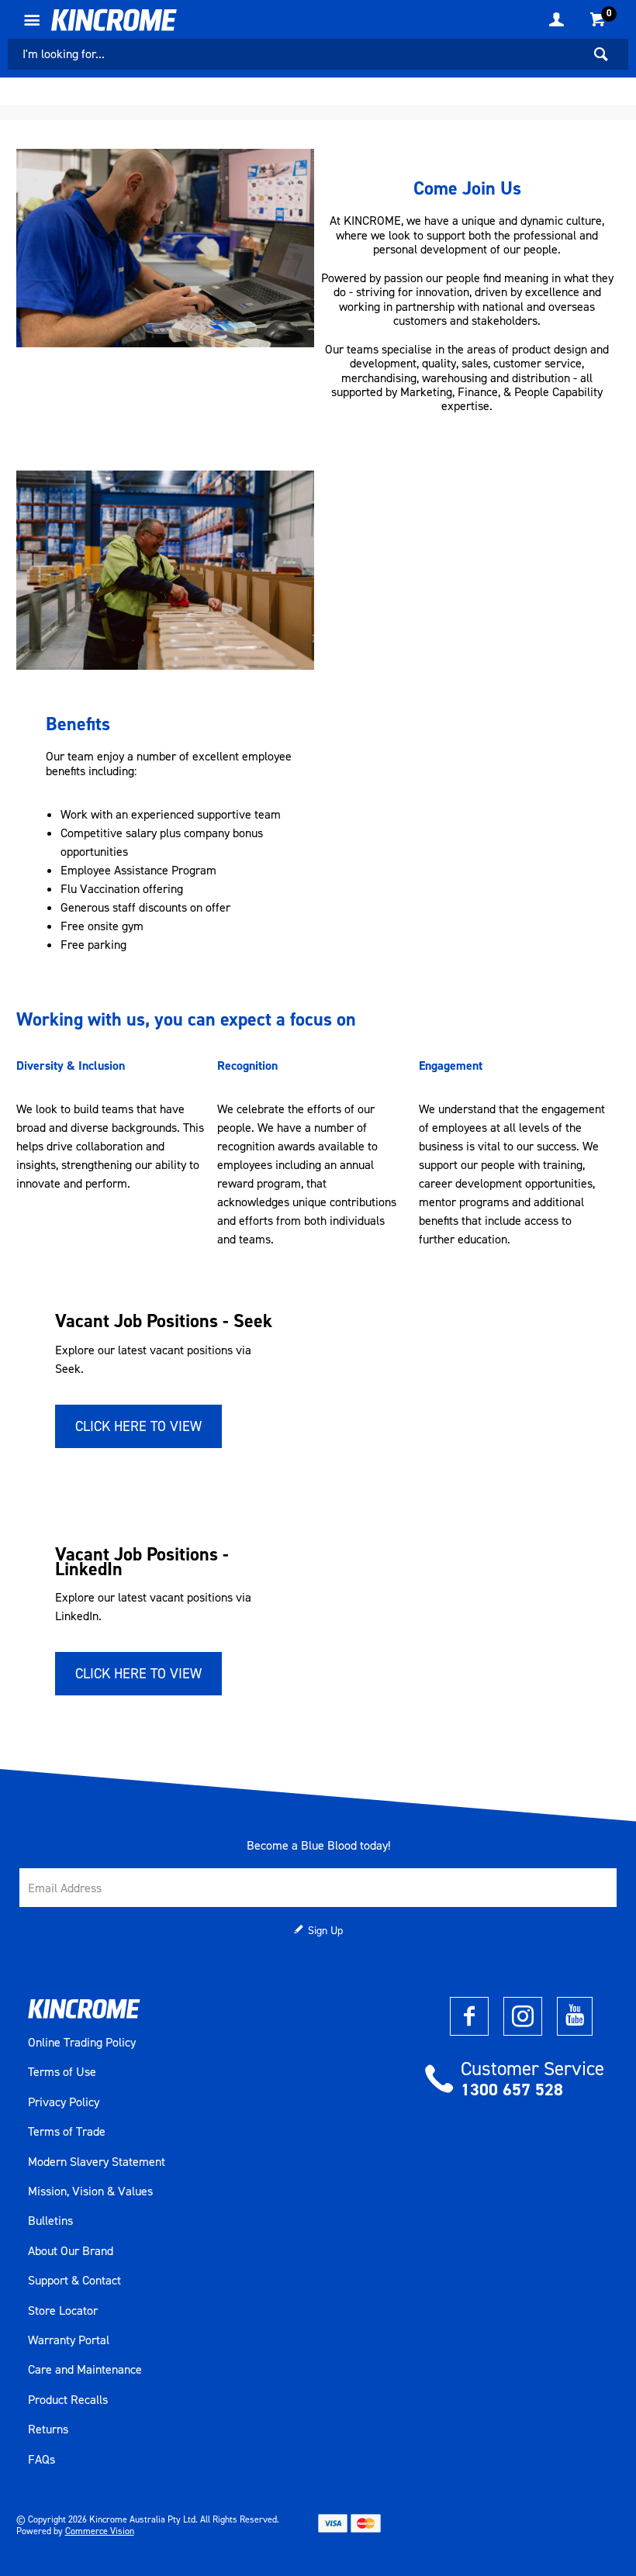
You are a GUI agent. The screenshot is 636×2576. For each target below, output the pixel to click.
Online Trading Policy (82, 2043)
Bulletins (50, 2221)
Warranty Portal (69, 2340)
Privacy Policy (64, 2102)
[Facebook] (469, 2016)
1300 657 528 (512, 2090)
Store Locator (63, 2311)
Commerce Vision (100, 2531)
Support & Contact (74, 2281)
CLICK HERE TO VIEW (138, 1426)
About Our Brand (71, 2251)
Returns (48, 2429)
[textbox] (295, 54)
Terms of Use (62, 2072)
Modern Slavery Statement (97, 2162)
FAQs (41, 2460)
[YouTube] (575, 2016)
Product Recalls (68, 2400)
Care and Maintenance (85, 2370)
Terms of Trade (67, 2132)
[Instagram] (523, 2016)
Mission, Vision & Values (90, 2191)
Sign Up (325, 1931)
